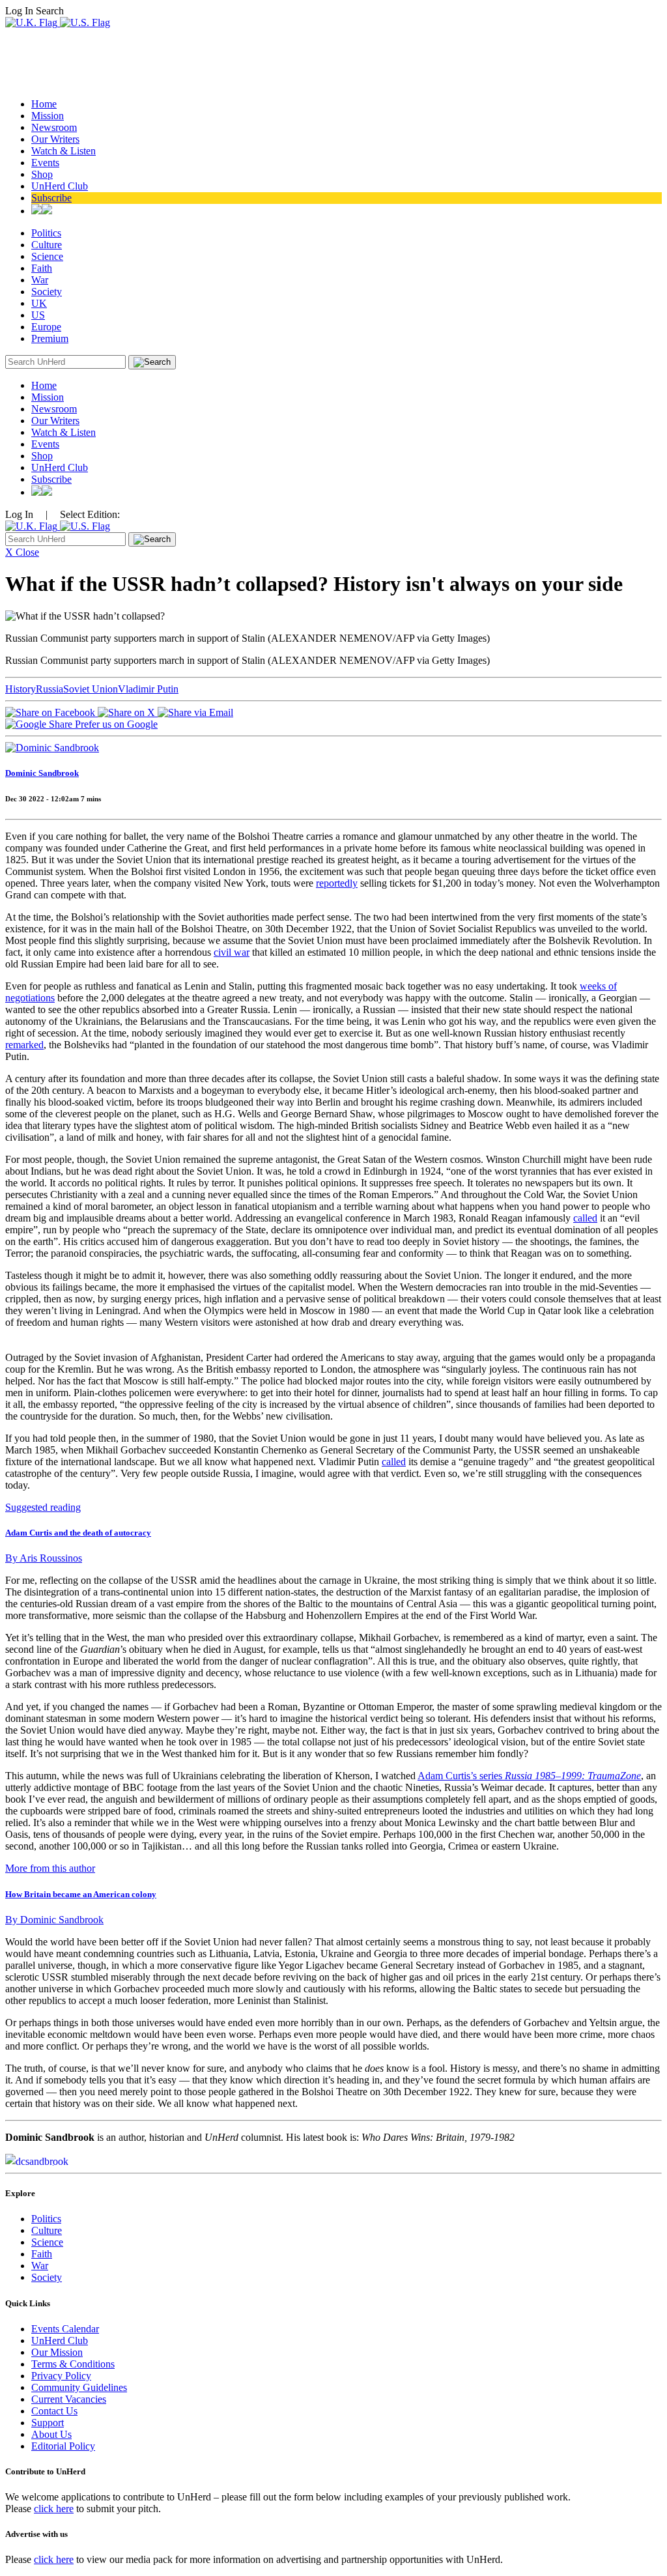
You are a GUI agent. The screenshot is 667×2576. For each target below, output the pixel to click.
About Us (51, 2434)
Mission (48, 116)
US (38, 315)
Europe (46, 327)
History (21, 689)
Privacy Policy (61, 2376)
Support (48, 2423)
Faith (42, 268)
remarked (24, 1045)
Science (47, 256)
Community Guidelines (79, 2387)
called (585, 1218)
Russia (50, 689)
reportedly (337, 883)
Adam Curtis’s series (529, 1776)
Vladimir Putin (148, 689)
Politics (46, 233)
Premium (50, 338)
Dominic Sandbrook (42, 773)
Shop (42, 174)
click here (54, 2509)
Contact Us (54, 2411)
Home (44, 104)
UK (39, 303)
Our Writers (55, 139)
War (40, 280)
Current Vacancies (69, 2399)
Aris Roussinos (44, 1558)
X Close (22, 552)
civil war (232, 952)
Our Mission (57, 2352)
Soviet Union (91, 689)
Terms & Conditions (73, 2364)
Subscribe (51, 198)
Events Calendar (65, 2329)
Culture (47, 245)
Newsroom (54, 127)
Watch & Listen (64, 151)
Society (47, 292)
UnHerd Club (60, 186)
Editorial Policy (63, 2446)
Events (45, 163)
